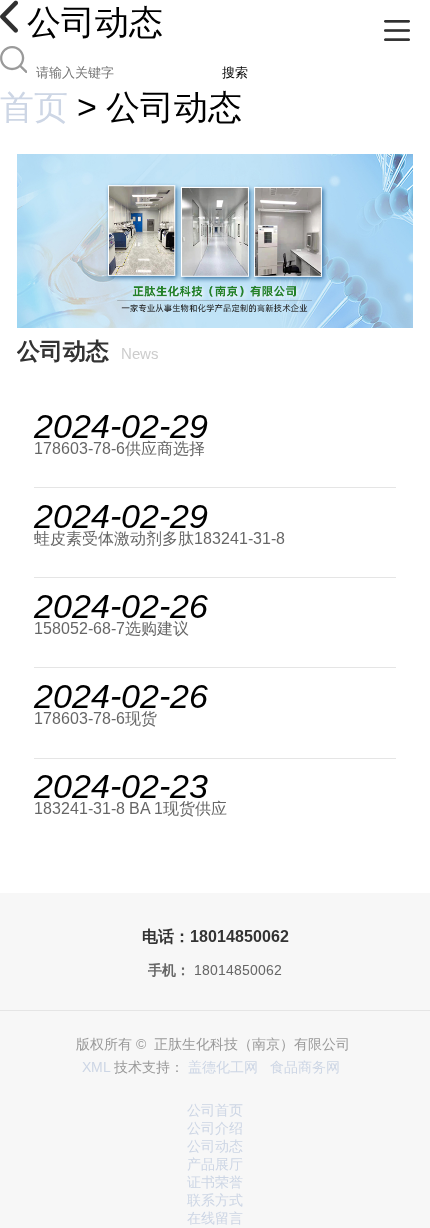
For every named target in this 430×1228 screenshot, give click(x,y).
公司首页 (215, 1110)
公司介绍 (215, 1128)
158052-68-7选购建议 (111, 628)
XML (96, 1067)
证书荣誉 (215, 1182)
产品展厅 (215, 1164)
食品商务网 (305, 1067)
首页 (34, 107)
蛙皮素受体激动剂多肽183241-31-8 (159, 538)
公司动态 (215, 1146)
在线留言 (215, 1218)
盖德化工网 (223, 1067)
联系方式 (215, 1200)
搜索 (235, 72)
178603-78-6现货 (95, 718)
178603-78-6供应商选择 (119, 448)
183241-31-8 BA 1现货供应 (130, 808)
